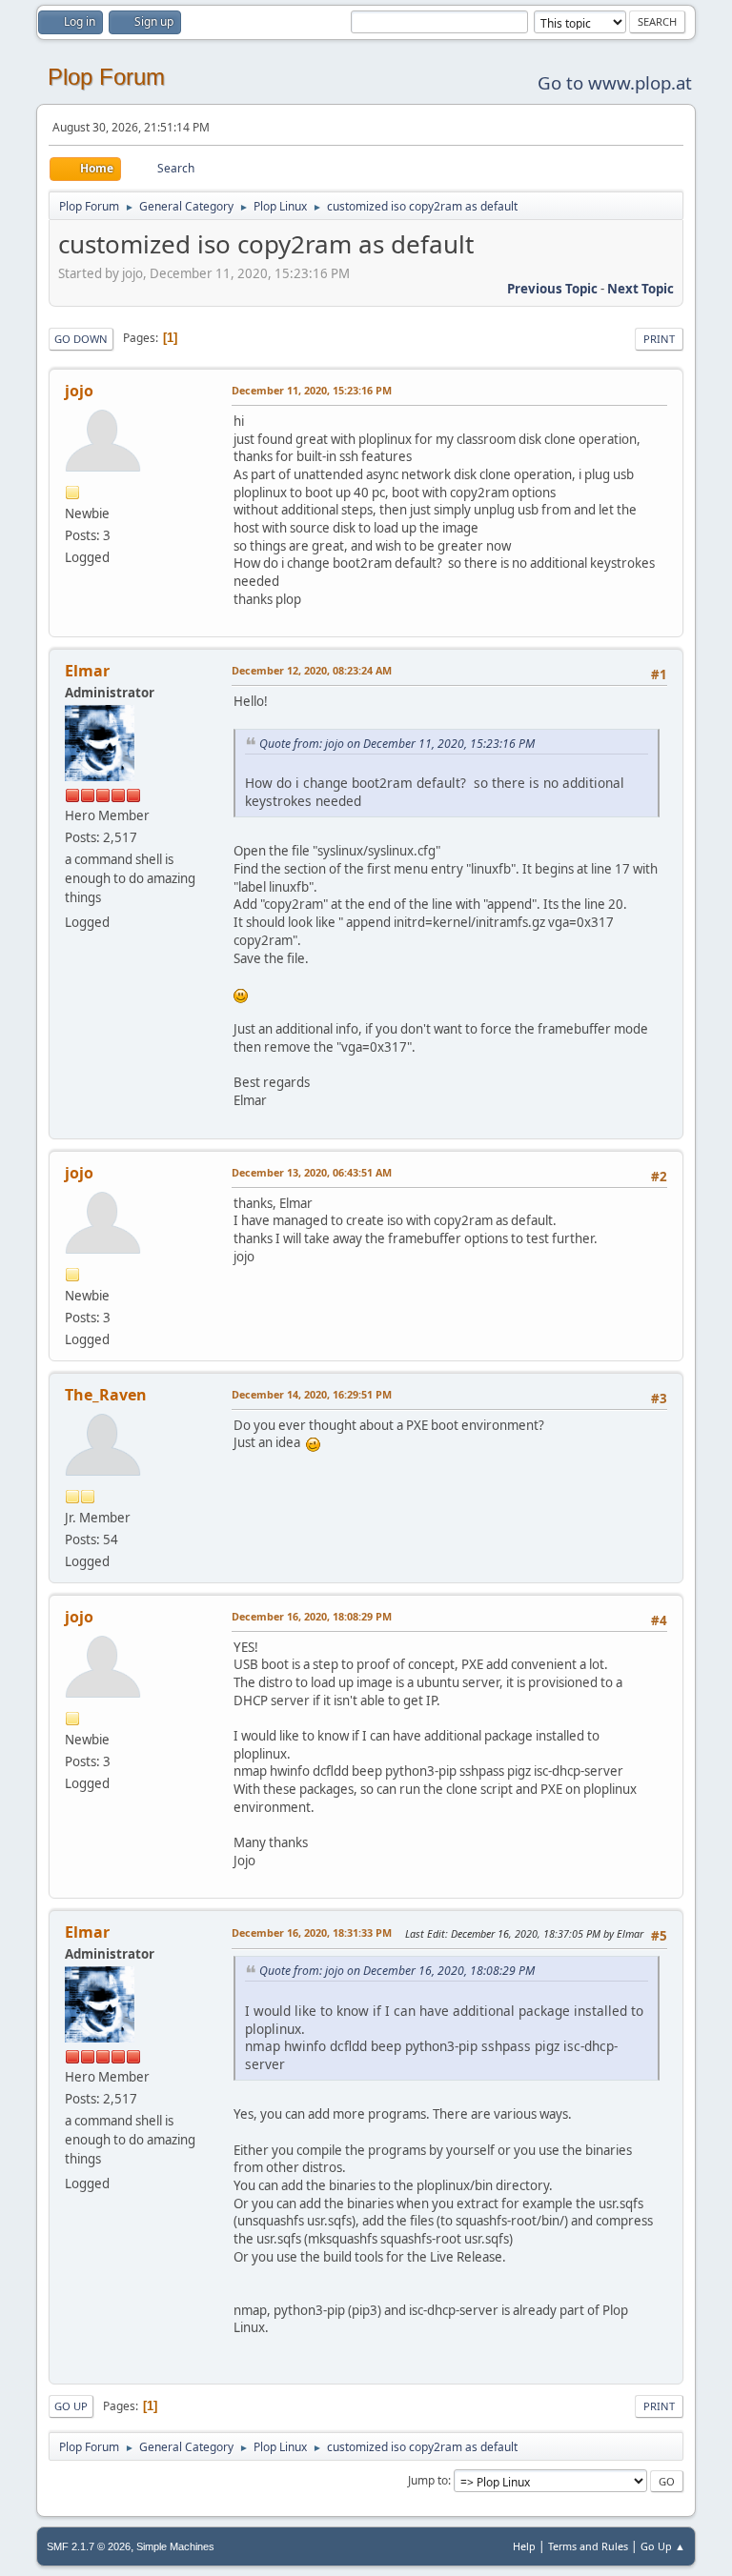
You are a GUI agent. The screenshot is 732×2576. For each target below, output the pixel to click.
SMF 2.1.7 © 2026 (89, 2546)
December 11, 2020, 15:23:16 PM (312, 390)
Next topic (640, 289)
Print (659, 339)
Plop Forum (106, 77)
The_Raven (106, 1395)
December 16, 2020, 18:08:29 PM (312, 1616)
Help (524, 2546)
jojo (79, 391)
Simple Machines (175, 2546)
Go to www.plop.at (615, 82)
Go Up (71, 2406)
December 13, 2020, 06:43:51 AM (312, 1172)
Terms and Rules (588, 2546)
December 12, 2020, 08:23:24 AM (312, 670)
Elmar (87, 671)
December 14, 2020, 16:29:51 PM (312, 1394)
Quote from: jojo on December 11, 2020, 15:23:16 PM (397, 744)
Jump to (428, 2480)
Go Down (81, 339)
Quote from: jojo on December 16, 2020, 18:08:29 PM (397, 1971)
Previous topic (552, 289)
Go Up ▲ (663, 2546)
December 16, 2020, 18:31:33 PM (312, 1932)
